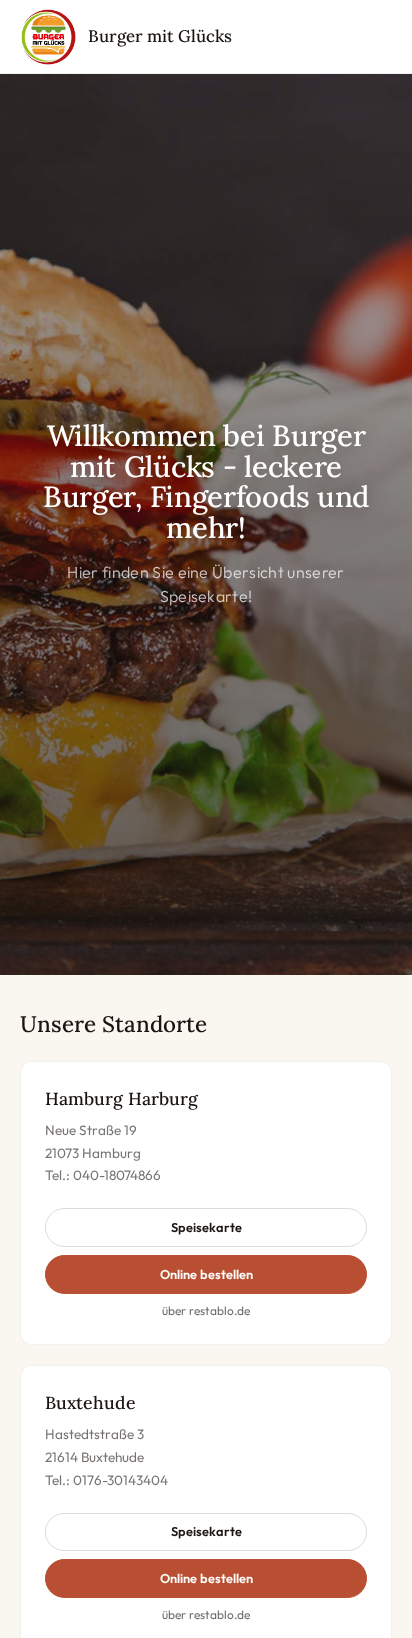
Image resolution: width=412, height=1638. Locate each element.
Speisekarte (206, 1227)
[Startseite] (48, 37)
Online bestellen (206, 1274)
